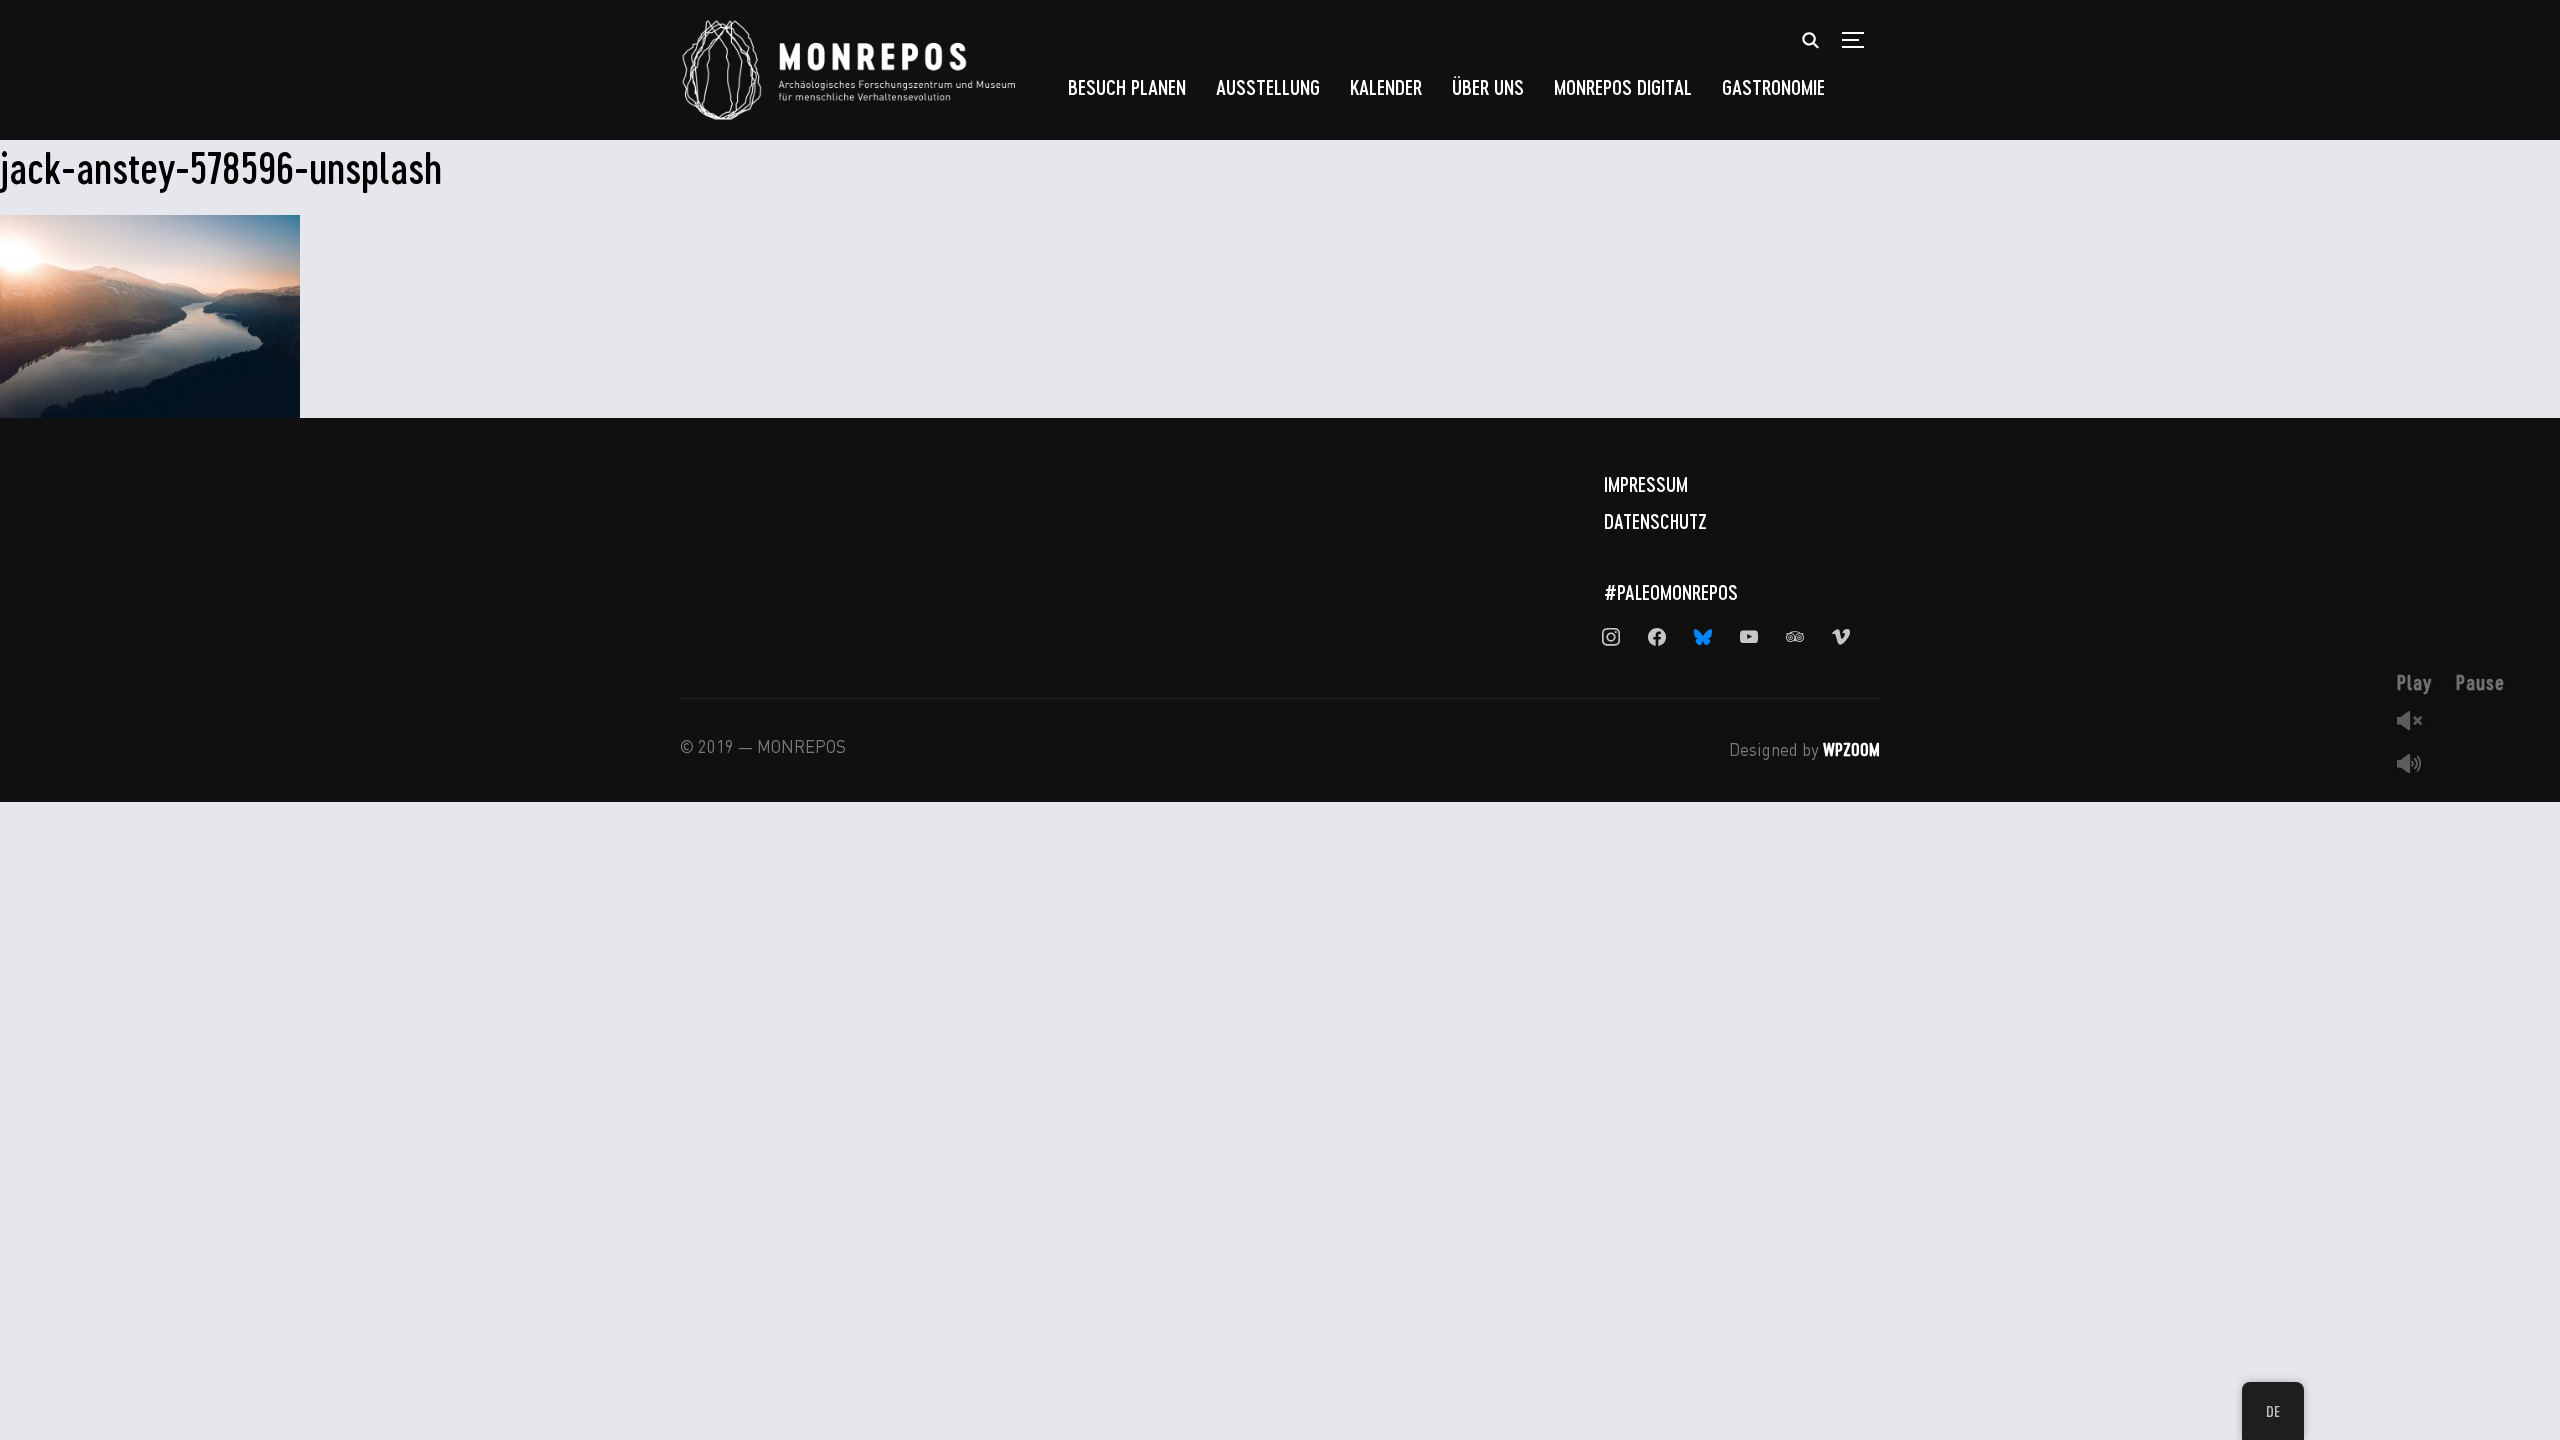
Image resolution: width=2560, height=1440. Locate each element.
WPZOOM (1851, 749)
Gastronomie (1773, 86)
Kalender (1386, 86)
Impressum (1646, 484)
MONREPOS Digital (1623, 86)
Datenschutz (1655, 521)
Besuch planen (1127, 86)
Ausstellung (1268, 86)
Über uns (1488, 86)
